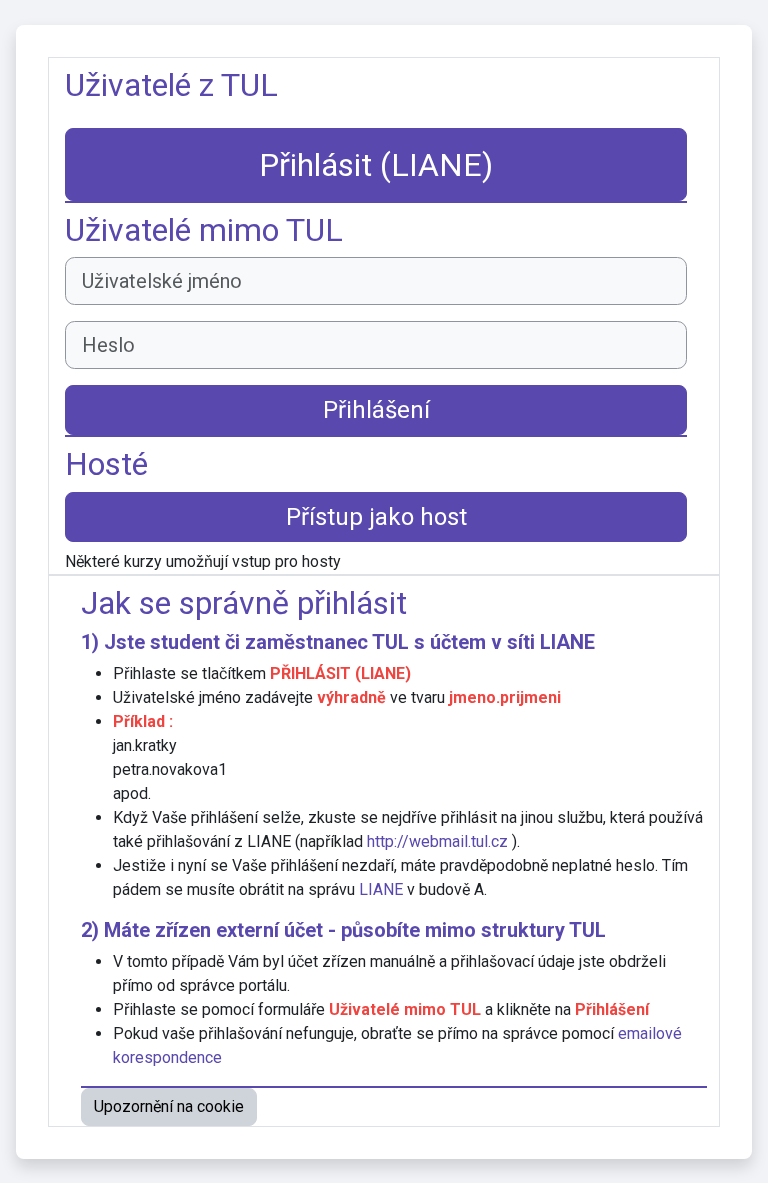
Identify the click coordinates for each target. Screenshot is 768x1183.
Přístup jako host (376, 517)
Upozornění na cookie (169, 1106)
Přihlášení (376, 410)
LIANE (567, 642)
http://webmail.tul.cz (437, 841)
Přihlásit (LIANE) (376, 165)
